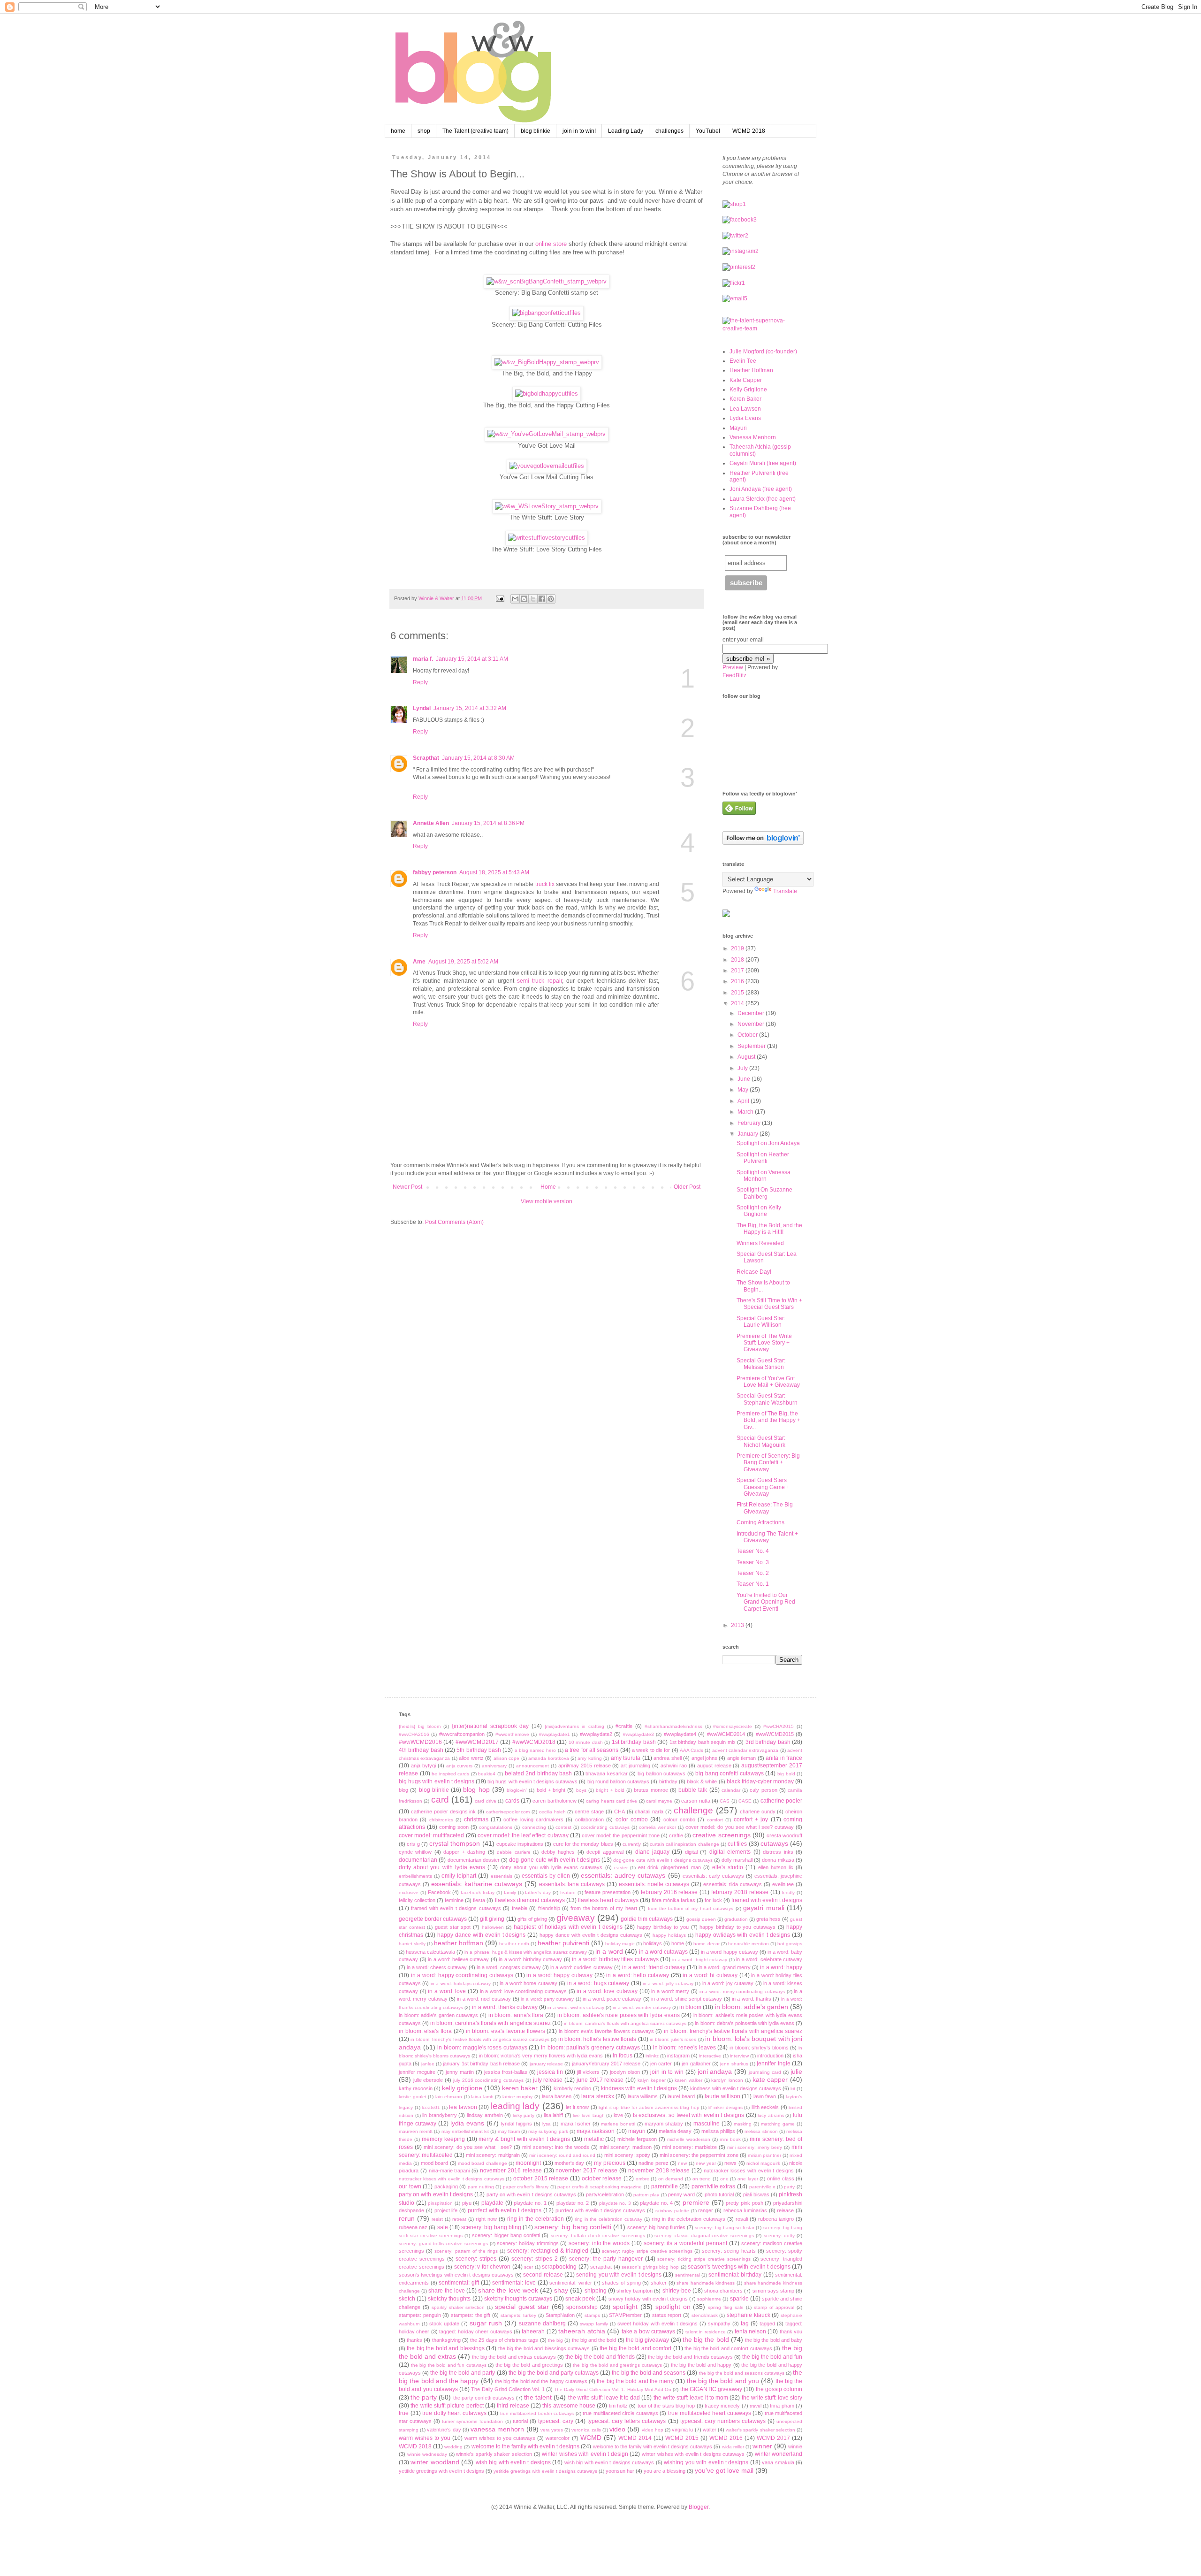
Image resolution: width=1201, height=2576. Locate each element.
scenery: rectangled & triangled (548, 2251)
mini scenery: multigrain (493, 2155)
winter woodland (435, 2462)
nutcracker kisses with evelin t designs (749, 2171)
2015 (738, 993)
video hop (653, 2430)
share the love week (508, 2290)
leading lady (515, 2106)
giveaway (576, 1918)
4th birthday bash (421, 1750)
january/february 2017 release (606, 2064)
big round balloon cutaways (619, 1781)
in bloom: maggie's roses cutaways (482, 2048)
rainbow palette (672, 2211)
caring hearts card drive (612, 1801)
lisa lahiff (554, 2115)
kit (793, 2089)
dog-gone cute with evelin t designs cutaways (663, 1860)
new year (706, 2163)
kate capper (770, 2079)
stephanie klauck (749, 2315)
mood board (434, 2163)
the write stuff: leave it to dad (604, 2398)
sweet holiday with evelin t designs (658, 2324)
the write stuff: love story (772, 2398)
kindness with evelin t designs (639, 2088)
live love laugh (589, 2115)
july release (548, 2080)
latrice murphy (518, 2097)
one (724, 2179)
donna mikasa (778, 1860)
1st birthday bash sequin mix (703, 1742)
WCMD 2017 (773, 2438)
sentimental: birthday (735, 2275)
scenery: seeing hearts (729, 2251)
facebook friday (478, 1892)
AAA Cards (692, 1750)
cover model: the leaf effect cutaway (523, 1835)
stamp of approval (774, 2307)
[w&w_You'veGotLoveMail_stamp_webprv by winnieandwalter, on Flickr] (547, 434)
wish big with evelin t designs (513, 2462)
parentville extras (714, 2186)
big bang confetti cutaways (730, 1773)
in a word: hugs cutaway (598, 1983)
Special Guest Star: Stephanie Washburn (767, 1399)
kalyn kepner (652, 2080)
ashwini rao (674, 1766)
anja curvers (460, 1766)
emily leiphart (459, 1876)
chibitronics (441, 1820)
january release (546, 2064)
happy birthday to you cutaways (737, 1927)
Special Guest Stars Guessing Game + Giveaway (763, 1487)
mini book (730, 2139)
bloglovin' (517, 1790)
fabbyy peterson (435, 872)
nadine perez (653, 2163)
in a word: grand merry (724, 1967)
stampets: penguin (420, 2315)
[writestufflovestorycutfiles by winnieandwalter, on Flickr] (547, 538)
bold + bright (551, 1790)
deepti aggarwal (605, 1852)
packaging (446, 2186)
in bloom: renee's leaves (684, 2048)
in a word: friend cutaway (654, 1967)
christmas (476, 1819)
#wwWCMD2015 (775, 1734)
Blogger (699, 2507)
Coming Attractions (760, 1522)
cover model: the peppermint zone (621, 1835)
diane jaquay (652, 1852)
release (785, 2210)
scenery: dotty (779, 2236)
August (747, 1057)
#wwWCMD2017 (477, 1742)
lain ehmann (449, 2097)
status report (667, 2315)
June (745, 1079)
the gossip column (779, 2389)
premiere (696, 2202)
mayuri (637, 2131)
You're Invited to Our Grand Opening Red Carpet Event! (766, 1602)
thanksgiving (446, 2340)
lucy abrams (771, 2115)
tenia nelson (750, 2331)
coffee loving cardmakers (533, 1819)
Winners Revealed (760, 1243)
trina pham (782, 2406)
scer (528, 2267)
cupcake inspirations (520, 1844)
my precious (609, 2163)
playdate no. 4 (656, 2203)
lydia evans (467, 2123)
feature (568, 1892)
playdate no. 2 (573, 2203)
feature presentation (608, 1892)
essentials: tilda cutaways (733, 1884)
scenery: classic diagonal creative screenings (704, 2236)
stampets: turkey (519, 2315)
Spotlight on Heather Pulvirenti (763, 1158)
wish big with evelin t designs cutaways (609, 2462)
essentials (502, 1876)
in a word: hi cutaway (710, 1975)
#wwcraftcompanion (462, 1734)
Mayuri (738, 428)
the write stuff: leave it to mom (691, 2398)
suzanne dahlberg (542, 2324)
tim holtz (618, 2406)
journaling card (765, 2072)
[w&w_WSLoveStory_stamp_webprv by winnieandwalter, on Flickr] (547, 506)
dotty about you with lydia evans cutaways (551, 1867)
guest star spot (453, 1927)
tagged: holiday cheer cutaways (475, 2331)
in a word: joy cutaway (728, 1983)
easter (621, 1868)
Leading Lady (626, 131)
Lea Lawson (745, 409)
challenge (693, 1810)
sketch (407, 2299)
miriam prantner (764, 2155)
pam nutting (481, 2187)
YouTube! (708, 131)
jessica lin (550, 2072)
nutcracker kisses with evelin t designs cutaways (452, 2179)
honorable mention (749, 1944)
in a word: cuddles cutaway (581, 1967)
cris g (413, 1844)
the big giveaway (647, 2340)
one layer (748, 2179)
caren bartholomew (554, 1801)
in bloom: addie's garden (752, 2007)
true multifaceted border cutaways (537, 2413)
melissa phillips (718, 2131)
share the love (446, 2291)
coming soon (454, 1827)
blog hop (476, 1789)
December (752, 1013)
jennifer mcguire (417, 2072)
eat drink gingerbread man (669, 1867)
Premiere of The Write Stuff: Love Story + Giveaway (764, 1343)
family (510, 1892)
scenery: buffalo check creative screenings (598, 2236)
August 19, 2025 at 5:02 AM (463, 962)
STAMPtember (625, 2315)
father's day (538, 1892)
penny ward (681, 2194)
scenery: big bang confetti (573, 2227)
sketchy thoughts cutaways (518, 2299)
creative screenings (721, 1835)
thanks (414, 2340)
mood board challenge (483, 2163)
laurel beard (681, 2096)
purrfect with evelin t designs (505, 2210)
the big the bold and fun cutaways (449, 2365)
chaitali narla (649, 1812)
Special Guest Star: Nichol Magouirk (761, 1441)
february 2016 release (669, 1892)
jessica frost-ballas (506, 2072)
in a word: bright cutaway (700, 1960)
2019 (738, 948)
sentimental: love (514, 2283)
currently (632, 1844)
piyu (467, 2203)
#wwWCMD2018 (534, 1742)
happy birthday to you (663, 1927)
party (789, 2187)
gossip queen (701, 1919)
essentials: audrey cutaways (623, 1875)
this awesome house (569, 2406)
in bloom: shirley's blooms (759, 2048)
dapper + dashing (464, 1852)
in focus (623, 2056)
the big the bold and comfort (635, 2348)
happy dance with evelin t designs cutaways (591, 1935)
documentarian (418, 1860)
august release (714, 1766)
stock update (444, 2324)
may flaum (509, 2131)
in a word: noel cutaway (484, 1999)
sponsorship (582, 2307)
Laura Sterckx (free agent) (763, 499)
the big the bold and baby (774, 2340)
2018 (738, 960)
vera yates (552, 2430)
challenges (669, 131)
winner (762, 2446)
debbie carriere (513, 1852)
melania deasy (675, 2131)
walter (710, 2430)
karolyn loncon (727, 2080)
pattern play (646, 2195)
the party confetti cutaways (484, 2398)
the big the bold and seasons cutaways (742, 2373)
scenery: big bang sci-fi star (725, 2228)
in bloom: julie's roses (673, 2039)
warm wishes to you (425, 2438)
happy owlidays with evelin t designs (743, 1935)
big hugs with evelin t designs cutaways (532, 1781)
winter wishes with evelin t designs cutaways (693, 2454)
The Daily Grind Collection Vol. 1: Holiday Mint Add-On (613, 2389)
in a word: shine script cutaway (687, 1999)
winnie (795, 2446)
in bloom (690, 2007)
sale (443, 2227)
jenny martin (460, 2072)
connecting (534, 1827)
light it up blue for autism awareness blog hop (649, 2107)
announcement (532, 1766)
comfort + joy (751, 1819)
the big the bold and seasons (649, 2373)
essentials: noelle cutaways (654, 1884)
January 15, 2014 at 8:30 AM (478, 758)
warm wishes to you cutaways (500, 2438)
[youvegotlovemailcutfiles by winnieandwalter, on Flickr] (547, 466)
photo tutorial (719, 2194)
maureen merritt (416, 2131)
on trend (702, 2179)
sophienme (709, 2299)
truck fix (546, 884)
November (752, 1024)
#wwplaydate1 (555, 1734)
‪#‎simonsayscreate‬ (733, 1726)
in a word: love (447, 1991)
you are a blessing (665, 2471)
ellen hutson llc (776, 1867)
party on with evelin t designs (436, 2194)
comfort (715, 1820)
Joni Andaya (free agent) (761, 489)
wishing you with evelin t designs (706, 2462)
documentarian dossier (474, 1860)
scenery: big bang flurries (656, 2227)
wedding (453, 2447)
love (618, 2115)
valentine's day (444, 2430)
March (746, 1112)
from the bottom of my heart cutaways (691, 1908)
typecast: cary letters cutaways (627, 2421)
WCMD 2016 (726, 2438)
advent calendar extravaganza (745, 1750)
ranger (706, 2210)
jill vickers (588, 2072)
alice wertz (471, 1758)
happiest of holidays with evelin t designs (568, 1927)
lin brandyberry (440, 2115)
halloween (493, 1927)
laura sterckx (598, 2096)
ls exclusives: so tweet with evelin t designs (688, 2115)
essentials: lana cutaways (572, 1884)
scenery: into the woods (599, 2243)
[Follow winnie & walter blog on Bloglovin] (763, 843)
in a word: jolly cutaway (668, 1984)
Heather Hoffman (751, 370)
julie (796, 2072)
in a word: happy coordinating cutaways (462, 1975)
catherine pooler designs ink (444, 1812)
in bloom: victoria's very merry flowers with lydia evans (541, 2056)
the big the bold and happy (701, 2365)
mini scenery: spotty (627, 2155)
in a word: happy (781, 1967)
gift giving (492, 1919)
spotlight (625, 2307)
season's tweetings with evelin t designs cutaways (456, 2275)
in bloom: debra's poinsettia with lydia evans (744, 2023)
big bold (786, 1774)
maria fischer (576, 2124)
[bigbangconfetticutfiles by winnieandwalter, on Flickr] (547, 313)
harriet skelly (412, 1944)
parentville (665, 2186)
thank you (791, 2331)
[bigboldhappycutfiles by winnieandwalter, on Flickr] (547, 394)
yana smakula (778, 2462)
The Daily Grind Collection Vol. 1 (508, 2389)
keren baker (520, 2088)
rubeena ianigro (776, 2219)
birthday (668, 1781)
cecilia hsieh (552, 1812)
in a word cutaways (663, 1952)
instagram (678, 2056)
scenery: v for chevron (483, 2267)
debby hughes (558, 1852)
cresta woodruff (784, 1835)
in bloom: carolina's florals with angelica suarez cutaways (625, 2023)
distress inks (778, 1852)
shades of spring (621, 2283)
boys (581, 1790)
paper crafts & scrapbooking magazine (600, 2187)
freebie (520, 1908)
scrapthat (601, 2267)
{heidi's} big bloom (420, 1726)
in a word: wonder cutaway (642, 2007)
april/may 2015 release (585, 1766)
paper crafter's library (526, 2187)
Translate (785, 891)
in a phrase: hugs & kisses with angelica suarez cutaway (526, 1952)
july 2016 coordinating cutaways (488, 2080)
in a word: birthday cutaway (530, 1959)
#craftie (624, 1726)
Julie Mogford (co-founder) (763, 352)
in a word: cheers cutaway (437, 1967)
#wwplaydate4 (680, 1734)
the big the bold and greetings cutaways (617, 2365)
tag (745, 2324)
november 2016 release (511, 2171)
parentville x (762, 2187)
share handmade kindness (706, 2283)
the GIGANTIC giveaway (711, 2389)
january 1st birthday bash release (481, 2064)
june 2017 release (600, 2080)
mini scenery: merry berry (755, 2147)
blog (403, 1790)
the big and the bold (594, 2340)
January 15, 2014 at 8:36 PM (488, 823)
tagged (767, 2324)
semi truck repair (540, 981)
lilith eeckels (765, 2107)
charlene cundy (758, 1812)
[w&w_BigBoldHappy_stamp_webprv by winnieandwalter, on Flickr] (547, 362)
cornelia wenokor (658, 1827)
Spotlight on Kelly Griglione (759, 1211)
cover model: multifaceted (431, 1835)
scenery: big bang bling (491, 2227)
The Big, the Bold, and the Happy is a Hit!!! (769, 1229)
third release (513, 2406)
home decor (706, 1944)
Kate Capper (746, 380)
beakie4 (487, 1774)
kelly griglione (462, 2088)
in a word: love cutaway (607, 1991)
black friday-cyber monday (760, 1781)
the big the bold (706, 2339)
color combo (632, 1819)
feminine (454, 1900)
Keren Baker (745, 399)
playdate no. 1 (530, 2203)
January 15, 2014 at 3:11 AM (472, 659)
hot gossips (790, 1944)
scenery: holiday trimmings (528, 2243)
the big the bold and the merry (635, 2381)
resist (437, 2219)
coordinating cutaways (605, 1827)
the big (555, 2340)
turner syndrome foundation (472, 2421)
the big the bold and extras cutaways (514, 2357)
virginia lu (682, 2430)
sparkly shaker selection (458, 2307)
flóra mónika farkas (673, 1900)
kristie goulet (413, 2097)
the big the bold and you (723, 2381)
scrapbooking (559, 2267)
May (744, 1090)
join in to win (667, 2072)
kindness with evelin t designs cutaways (736, 2088)
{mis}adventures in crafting (574, 1726)
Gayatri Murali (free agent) (763, 463)
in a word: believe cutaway (458, 1959)
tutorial (520, 2421)
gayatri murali (764, 1908)
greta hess (768, 1919)
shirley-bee (677, 2291)
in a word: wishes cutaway (576, 2007)
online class (781, 2179)
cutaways (774, 1843)
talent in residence (706, 2332)
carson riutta (696, 1801)
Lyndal (422, 708)
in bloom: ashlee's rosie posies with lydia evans (619, 2015)
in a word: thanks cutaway (505, 2007)
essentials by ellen (546, 1876)
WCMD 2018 (749, 131)
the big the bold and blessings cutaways (544, 2348)
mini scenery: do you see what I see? (468, 2147)
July (743, 1068)
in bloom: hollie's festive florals (597, 2039)
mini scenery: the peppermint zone (699, 2155)
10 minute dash (586, 1742)
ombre (642, 2179)
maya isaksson (596, 2131)
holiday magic (620, 1944)
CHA (620, 1812)
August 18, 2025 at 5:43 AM (494, 872)
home (398, 131)
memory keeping (443, 2139)
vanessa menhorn (497, 2429)
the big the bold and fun (772, 2357)
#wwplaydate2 (596, 1734)
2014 (738, 1003)
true (404, 2413)
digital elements (730, 1852)
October (748, 1035)
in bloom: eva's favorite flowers (505, 2031)
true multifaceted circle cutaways (620, 2413)
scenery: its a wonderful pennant (686, 2243)
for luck (713, 1900)
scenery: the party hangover (606, 2259)
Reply (420, 682)
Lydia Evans (745, 418)
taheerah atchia (581, 2331)
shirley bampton (635, 2291)
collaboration (589, 1819)
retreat (459, 2219)
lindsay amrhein (485, 2115)
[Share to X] (533, 599)
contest (563, 1827)
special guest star (522, 2307)
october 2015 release (541, 2179)
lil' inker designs (726, 2107)
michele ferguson (637, 2139)
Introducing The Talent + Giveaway (767, 1537)
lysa (547, 2124)
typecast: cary (556, 2421)
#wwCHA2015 (779, 1726)
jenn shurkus (734, 2064)
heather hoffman (459, 1943)
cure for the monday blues (583, 1844)
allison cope (506, 1758)
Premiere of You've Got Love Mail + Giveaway (768, 1382)
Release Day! (754, 1272)
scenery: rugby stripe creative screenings (647, 2251)
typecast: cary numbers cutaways (723, 2421)
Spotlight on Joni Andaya (768, 1143)
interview (739, 2056)
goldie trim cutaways (647, 1919)
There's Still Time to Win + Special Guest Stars (769, 1304)
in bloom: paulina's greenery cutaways (590, 2048)
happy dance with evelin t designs (482, 1935)
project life (446, 2210)
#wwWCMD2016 (420, 1742)
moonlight (528, 2163)
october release (602, 2179)
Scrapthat (426, 758)
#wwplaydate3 (639, 1734)
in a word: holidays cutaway (461, 1984)
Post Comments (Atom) (454, 1222)
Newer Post (407, 1187)
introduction (770, 2056)
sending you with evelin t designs (619, 2275)
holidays (653, 1943)
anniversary (494, 1766)
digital (691, 1852)
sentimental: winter (571, 2283)
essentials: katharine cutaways (477, 1884)
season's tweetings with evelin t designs (739, 2267)
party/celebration (605, 2194)
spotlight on (673, 2307)
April (744, 1101)
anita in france (784, 1758)
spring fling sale (726, 2307)
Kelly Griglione (748, 390)
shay (561, 2290)
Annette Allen (431, 823)
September (752, 1046)
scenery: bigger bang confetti (506, 2235)
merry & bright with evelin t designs (524, 2139)
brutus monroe (651, 1790)
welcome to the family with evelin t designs (526, 2446)
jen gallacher (696, 2064)
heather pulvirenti (563, 1943)
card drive (485, 1801)
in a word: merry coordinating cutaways (742, 1991)
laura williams (643, 2096)
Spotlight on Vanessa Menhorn (764, 1176)
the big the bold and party (463, 2373)
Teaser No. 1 (753, 1584)
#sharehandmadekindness (673, 1726)
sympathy (719, 2324)
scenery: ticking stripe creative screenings (704, 2259)
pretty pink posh (744, 2203)
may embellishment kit (465, 2131)
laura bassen (557, 2096)
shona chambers (723, 2291)
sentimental (688, 2275)
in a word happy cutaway (729, 1952)
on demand (671, 2179)
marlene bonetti (618, 2124)
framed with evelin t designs (767, 1900)
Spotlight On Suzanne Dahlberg (764, 1193)
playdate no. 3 (615, 2203)
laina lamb (482, 2097)
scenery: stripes (476, 2259)
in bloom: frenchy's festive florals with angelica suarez (733, 2031)
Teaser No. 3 (753, 1562)
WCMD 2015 (682, 2438)
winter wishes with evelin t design (585, 2454)
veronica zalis (586, 2430)
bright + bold (610, 1790)
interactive (710, 2056)
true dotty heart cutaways (454, 2413)
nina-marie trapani (449, 2171)
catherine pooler (781, 1801)
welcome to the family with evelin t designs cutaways (653, 2446)
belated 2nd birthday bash (539, 1773)
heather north (514, 1944)
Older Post (687, 1187)
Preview (733, 667)
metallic (594, 2139)
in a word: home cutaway (528, 1983)
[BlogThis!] (524, 599)
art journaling (635, 1766)
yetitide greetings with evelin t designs (441, 2471)
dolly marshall (737, 1860)
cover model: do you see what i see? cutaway (740, 1827)
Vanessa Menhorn (753, 437)
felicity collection (417, 1900)
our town (410, 2186)
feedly (788, 1892)
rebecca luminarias (745, 2210)
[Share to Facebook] (542, 599)
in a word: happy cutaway (559, 1975)
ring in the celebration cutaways (688, 2219)
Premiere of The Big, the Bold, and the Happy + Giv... (768, 1420)
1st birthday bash (634, 1742)
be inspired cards (450, 1774)
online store (551, 244)
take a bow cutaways (648, 2331)
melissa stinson (761, 2131)
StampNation (560, 2315)
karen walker (688, 2080)
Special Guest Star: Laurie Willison (761, 1322)
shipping (596, 2291)
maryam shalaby (664, 2124)
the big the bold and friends (600, 2357)
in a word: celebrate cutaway (769, 1959)
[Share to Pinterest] (551, 599)
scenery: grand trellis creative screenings (443, 2243)
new (682, 2163)
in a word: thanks (752, 1999)
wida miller (733, 2447)
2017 (738, 971)
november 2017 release (586, 2171)
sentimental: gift (459, 2283)
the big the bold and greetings (529, 2365)
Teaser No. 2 (753, 1573)
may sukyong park (548, 2131)
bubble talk (693, 1790)
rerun (407, 2218)
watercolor (558, 2438)
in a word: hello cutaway (638, 1975)
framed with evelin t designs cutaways (456, 1908)
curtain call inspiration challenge (684, 1844)
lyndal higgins (517, 2124)
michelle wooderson (689, 2139)
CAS (725, 1801)
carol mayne (659, 1801)
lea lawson (463, 2107)
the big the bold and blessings (445, 2348)
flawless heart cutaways (608, 1900)
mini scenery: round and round (562, 2155)
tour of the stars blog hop (666, 2406)
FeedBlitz (734, 675)
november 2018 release (659, 2171)
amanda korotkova (548, 1758)
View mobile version (547, 1201)
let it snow (577, 2107)
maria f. (423, 659)
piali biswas (756, 2194)
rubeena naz (413, 2227)
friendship (549, 1908)
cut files (737, 1844)
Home (548, 1187)
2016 (738, 981)
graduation (736, 1919)
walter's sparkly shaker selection (760, 2430)
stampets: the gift (471, 2315)
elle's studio (728, 1867)
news (730, 2163)
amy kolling (589, 1758)
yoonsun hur (620, 2471)
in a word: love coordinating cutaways (523, 1991)
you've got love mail (724, 2470)
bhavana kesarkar (607, 1773)
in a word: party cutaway (547, 1999)
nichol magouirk (763, 2163)
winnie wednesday (427, 2454)
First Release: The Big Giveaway (765, 1508)
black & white (702, 1781)
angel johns (704, 1758)
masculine (707, 2124)
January (749, 1134)
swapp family (594, 2324)
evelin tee (783, 1884)
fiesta (479, 1900)
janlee (428, 2064)
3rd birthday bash (768, 1742)
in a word (609, 1951)
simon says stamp (773, 2291)
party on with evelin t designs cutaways (531, 2194)
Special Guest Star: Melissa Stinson (761, 1364)
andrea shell (667, 1758)
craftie (676, 1835)
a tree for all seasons (592, 1750)
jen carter (661, 2064)
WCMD (591, 2438)
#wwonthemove (512, 1734)
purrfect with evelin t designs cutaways (600, 2210)
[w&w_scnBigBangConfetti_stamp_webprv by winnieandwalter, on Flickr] (547, 281)
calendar (731, 1790)
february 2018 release (740, 1892)
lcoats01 (431, 2107)
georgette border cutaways (433, 1919)
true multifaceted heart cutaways (710, 2413)
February (750, 1123)
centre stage (589, 1812)
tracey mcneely (722, 2406)
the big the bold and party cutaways (554, 2373)
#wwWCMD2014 (726, 1734)
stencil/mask (705, 2315)
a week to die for (651, 1750)
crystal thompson (455, 1843)
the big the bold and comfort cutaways (728, 2348)
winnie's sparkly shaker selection (494, 2454)
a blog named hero (536, 1750)
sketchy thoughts (449, 2299)
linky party (524, 2115)
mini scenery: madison (626, 2147)
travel (756, 2406)
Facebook (439, 1892)
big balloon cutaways (661, 1773)
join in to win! (579, 131)
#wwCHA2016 (414, 1734)
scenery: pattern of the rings (466, 2251)
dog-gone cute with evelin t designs (554, 1860)
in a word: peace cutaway (612, 1999)
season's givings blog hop (650, 2267)
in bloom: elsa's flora (425, 2031)
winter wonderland (779, 2454)
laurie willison (722, 2096)
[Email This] (515, 599)
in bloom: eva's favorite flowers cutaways (606, 2031)
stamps (592, 2315)
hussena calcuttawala (430, 1952)
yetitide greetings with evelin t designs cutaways (545, 2471)
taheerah (533, 2331)
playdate (492, 2203)
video (617, 2429)
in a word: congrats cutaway (509, 1967)
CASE (745, 1801)
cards (512, 1801)
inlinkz (652, 2056)
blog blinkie (536, 131)
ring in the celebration (536, 2219)
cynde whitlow (415, 1852)
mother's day (569, 2163)
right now (486, 2219)
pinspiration (440, 2203)
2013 (738, 1625)
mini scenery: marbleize (689, 2147)
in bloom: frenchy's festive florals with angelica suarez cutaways (480, 2039)
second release (543, 2275)
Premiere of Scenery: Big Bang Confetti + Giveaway (768, 1463)
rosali (742, 2219)
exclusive (409, 1892)
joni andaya (715, 2072)
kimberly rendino (572, 2088)
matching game (778, 2124)
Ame (419, 962)
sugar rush (486, 2323)
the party (424, 2397)
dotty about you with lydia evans (442, 1867)
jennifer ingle (773, 2064)
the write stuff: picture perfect (447, 2406)
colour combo (679, 1819)
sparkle (739, 2299)
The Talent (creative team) (475, 131)
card (440, 1800)
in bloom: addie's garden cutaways (438, 2015)
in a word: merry (670, 1991)
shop (424, 131)
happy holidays (669, 1935)
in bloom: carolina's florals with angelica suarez (490, 2023)
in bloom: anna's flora (516, 2015)
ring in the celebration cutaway (609, 2219)
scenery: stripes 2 (535, 2259)
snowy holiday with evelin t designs (648, 2299)
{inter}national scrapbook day (490, 1726)
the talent (538, 2397)
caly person (763, 1790)
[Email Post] (500, 598)
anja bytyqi (423, 1766)
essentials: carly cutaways (713, 1876)
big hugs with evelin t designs (437, 1781)
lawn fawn (765, 2096)
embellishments (415, 1876)
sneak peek (580, 2299)
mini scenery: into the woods (555, 2147)
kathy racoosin (416, 2088)
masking (743, 2124)
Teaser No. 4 (753, 1551)
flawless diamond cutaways (530, 1900)
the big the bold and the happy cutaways (541, 2381)
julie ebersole (428, 2080)
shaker (659, 2283)
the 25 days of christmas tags (504, 2340)
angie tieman (741, 1758)
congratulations (496, 1827)
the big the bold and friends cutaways (690, 2357)
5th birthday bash (479, 1750)
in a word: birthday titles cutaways (615, 1959)
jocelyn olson (625, 2072)
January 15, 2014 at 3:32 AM (470, 708)
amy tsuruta (626, 1758)
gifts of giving (532, 1919)
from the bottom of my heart (604, 1908)
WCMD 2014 (635, 2438)
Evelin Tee (743, 361)
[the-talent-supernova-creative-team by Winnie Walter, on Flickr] (762, 329)
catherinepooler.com (508, 1812)
